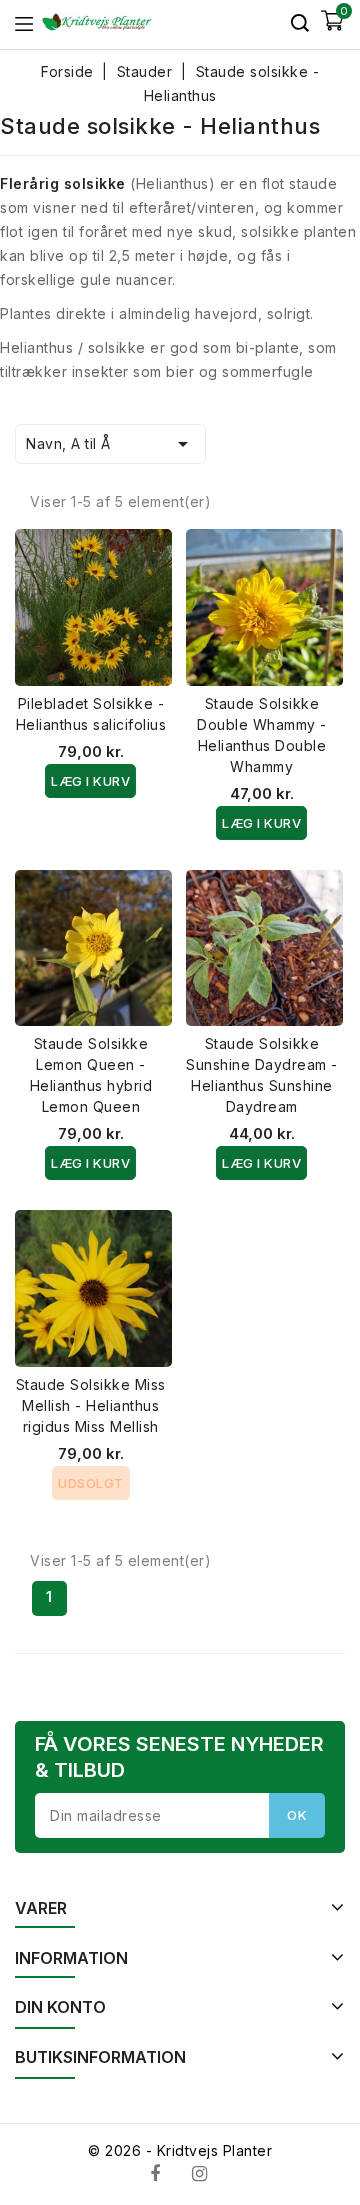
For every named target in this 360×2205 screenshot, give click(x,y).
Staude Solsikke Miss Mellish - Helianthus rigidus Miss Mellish (91, 1405)
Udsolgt (91, 1483)
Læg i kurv (90, 781)
